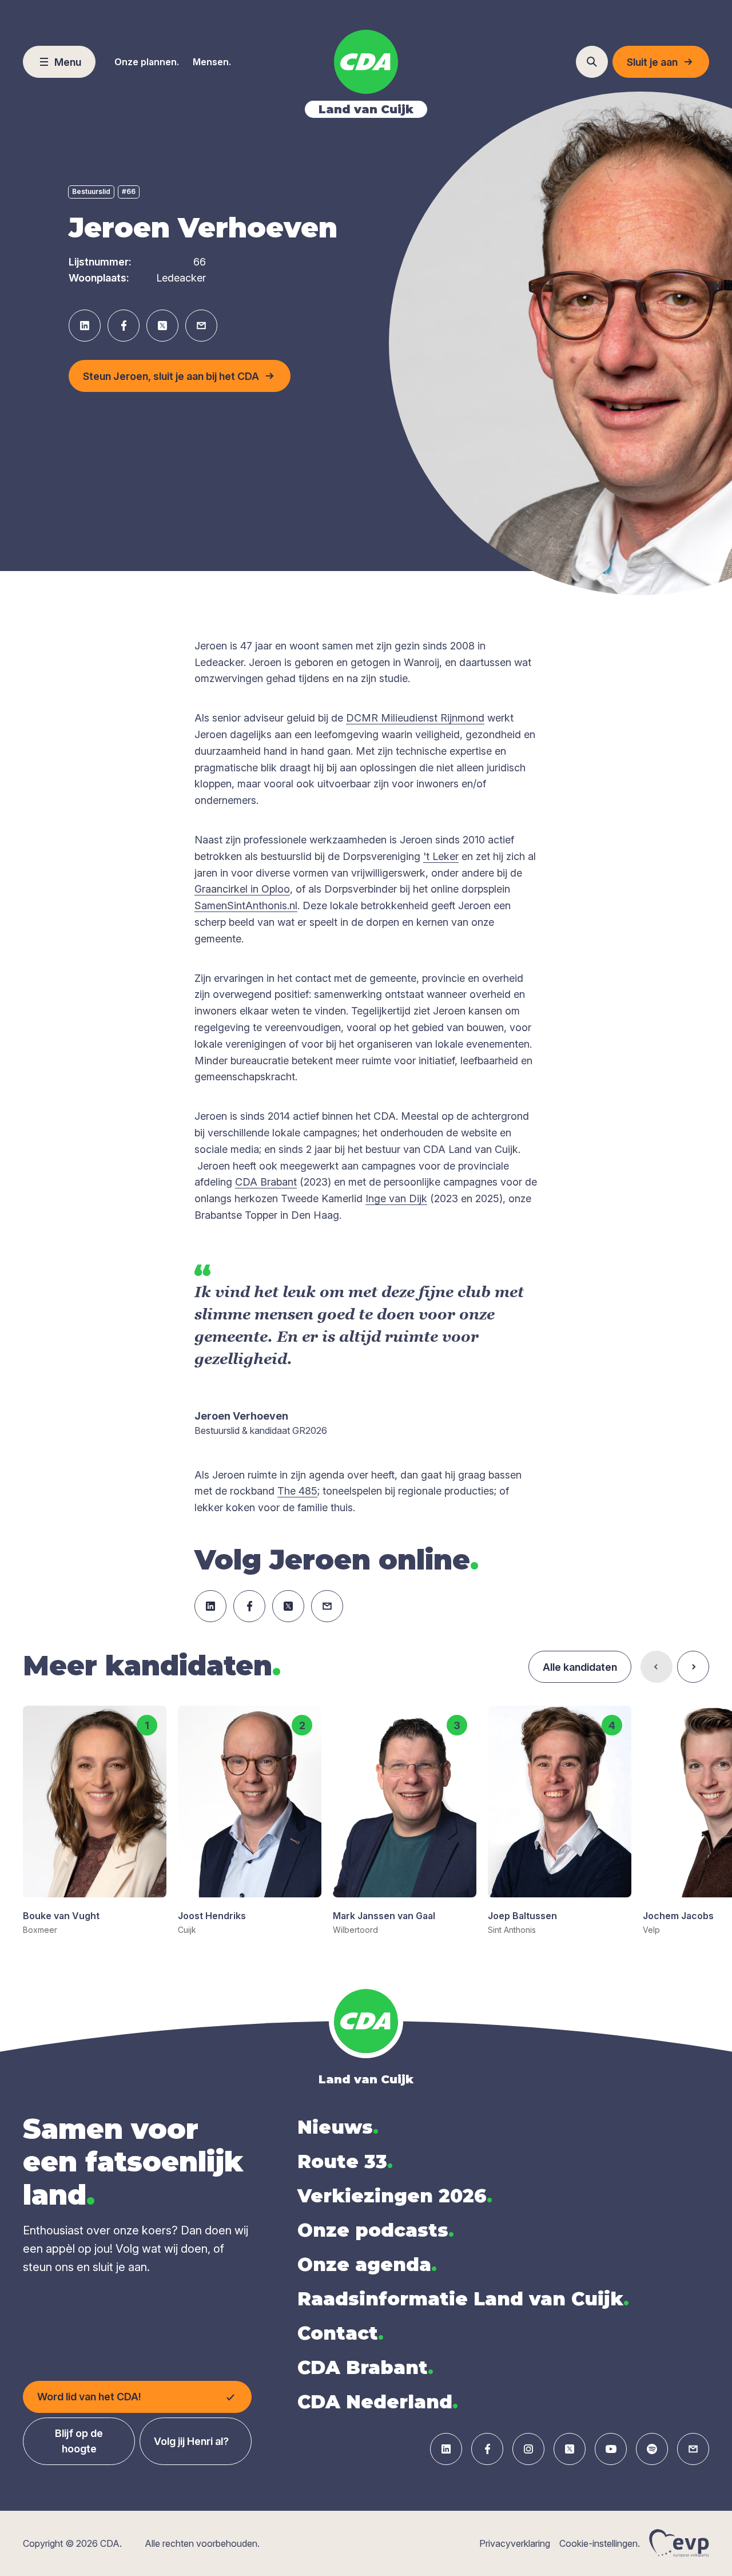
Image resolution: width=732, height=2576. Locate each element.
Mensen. (212, 62)
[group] (95, 1821)
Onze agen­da (367, 2264)
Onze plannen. (147, 62)
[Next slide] (693, 1667)
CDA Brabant (266, 1182)
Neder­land (378, 2402)
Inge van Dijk (396, 1198)
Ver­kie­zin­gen (395, 2196)
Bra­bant (365, 2367)
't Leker (441, 856)
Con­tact (341, 2333)
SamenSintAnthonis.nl (246, 905)
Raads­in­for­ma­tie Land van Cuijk (463, 2299)
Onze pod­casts (376, 2230)
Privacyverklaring (515, 2543)
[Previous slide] (657, 1667)
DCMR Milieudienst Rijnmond (415, 718)
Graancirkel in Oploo (242, 889)
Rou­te (345, 2161)
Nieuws (338, 2127)
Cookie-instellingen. (600, 2543)
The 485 (297, 1491)
